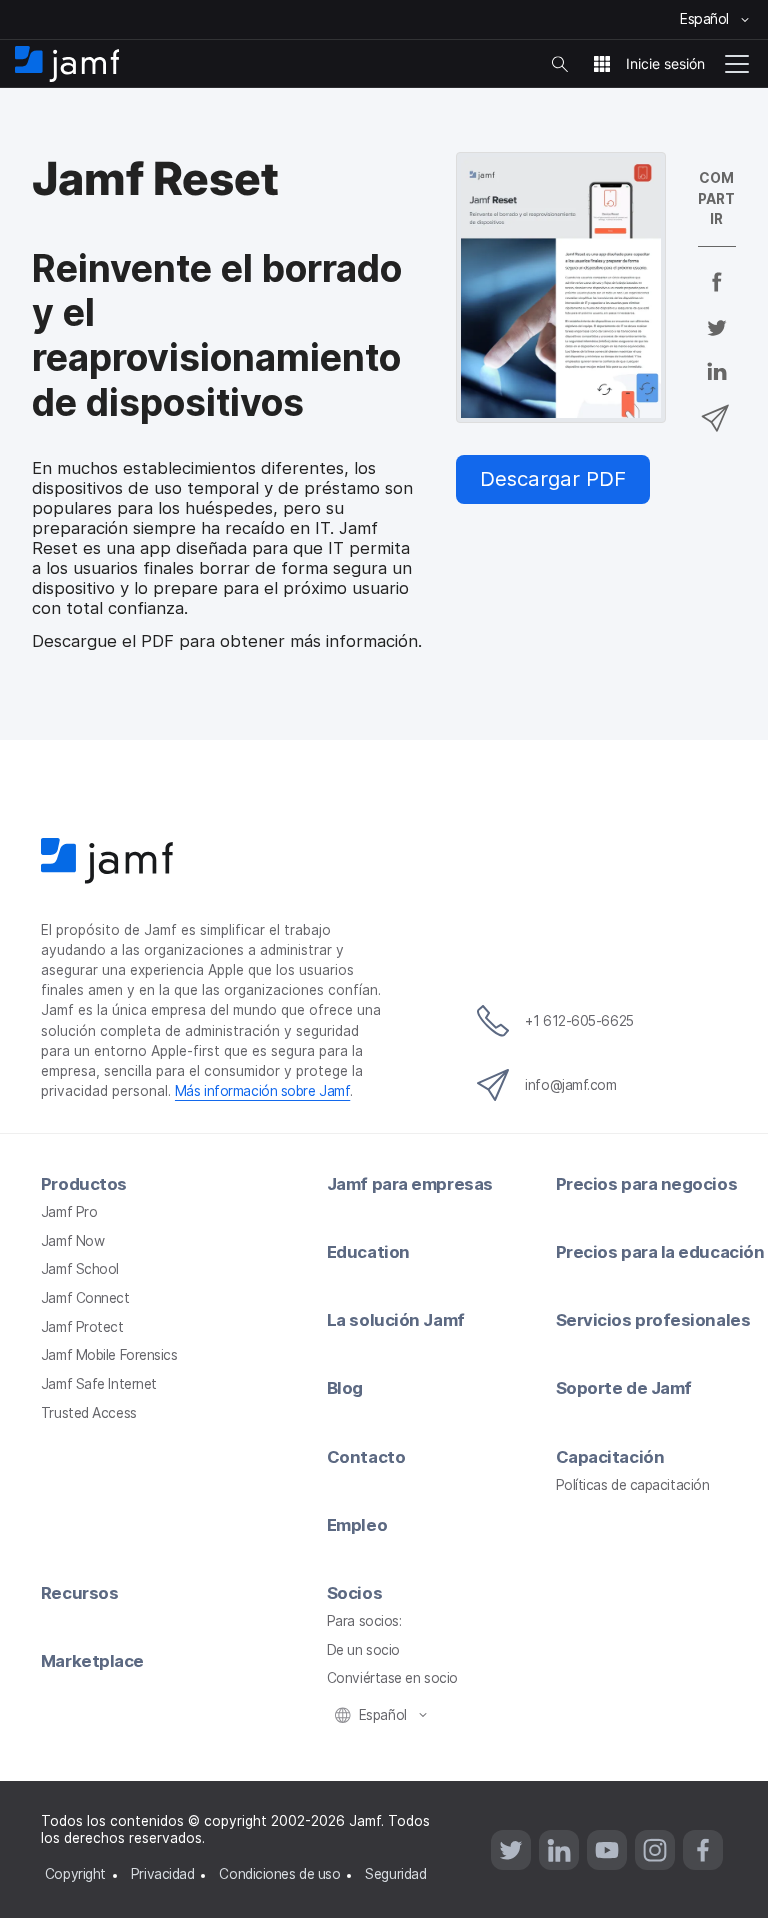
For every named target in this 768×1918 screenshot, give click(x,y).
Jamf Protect (82, 1327)
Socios (354, 1593)
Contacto (366, 1457)
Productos (84, 1184)
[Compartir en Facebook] (717, 295)
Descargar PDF (553, 478)
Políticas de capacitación (633, 1485)
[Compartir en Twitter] (717, 340)
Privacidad (163, 1874)
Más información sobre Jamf (262, 1091)
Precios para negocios (647, 1184)
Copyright (75, 1874)
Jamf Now (72, 1241)
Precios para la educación (660, 1252)
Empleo (357, 1525)
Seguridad (395, 1874)
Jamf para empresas (410, 1184)
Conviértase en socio (392, 1678)
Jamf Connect (85, 1298)
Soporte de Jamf (624, 1388)
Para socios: (364, 1621)
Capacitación (610, 1457)
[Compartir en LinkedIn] (717, 385)
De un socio (363, 1650)
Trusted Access (89, 1413)
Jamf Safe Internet (99, 1384)
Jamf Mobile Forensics (109, 1355)
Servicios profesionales (653, 1320)
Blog (345, 1388)
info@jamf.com (570, 1085)
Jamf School (80, 1269)
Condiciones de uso (279, 1874)
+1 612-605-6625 (579, 1021)
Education (368, 1252)
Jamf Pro (69, 1212)
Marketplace (92, 1661)
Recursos (79, 1593)
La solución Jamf (396, 1320)
